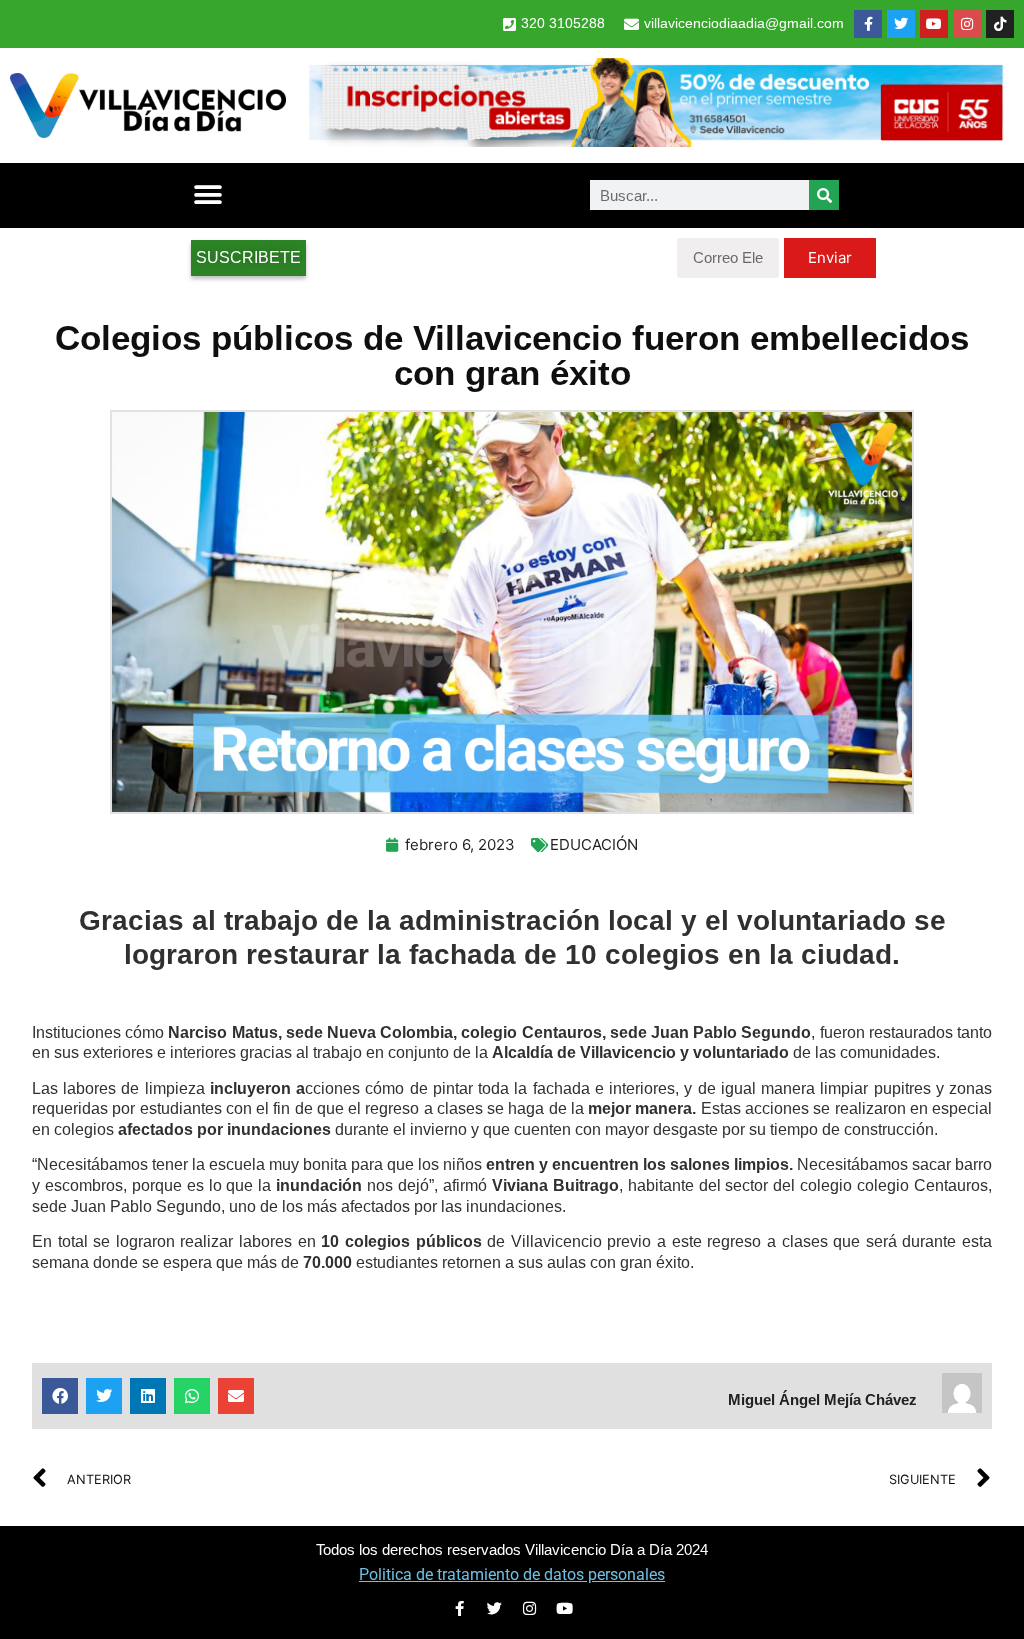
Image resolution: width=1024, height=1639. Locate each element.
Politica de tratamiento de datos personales (512, 1574)
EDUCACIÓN (594, 844)
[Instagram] (967, 24)
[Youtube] (934, 24)
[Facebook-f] (868, 24)
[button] (207, 195)
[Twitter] (901, 24)
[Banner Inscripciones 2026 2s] (655, 141)
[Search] (824, 195)
